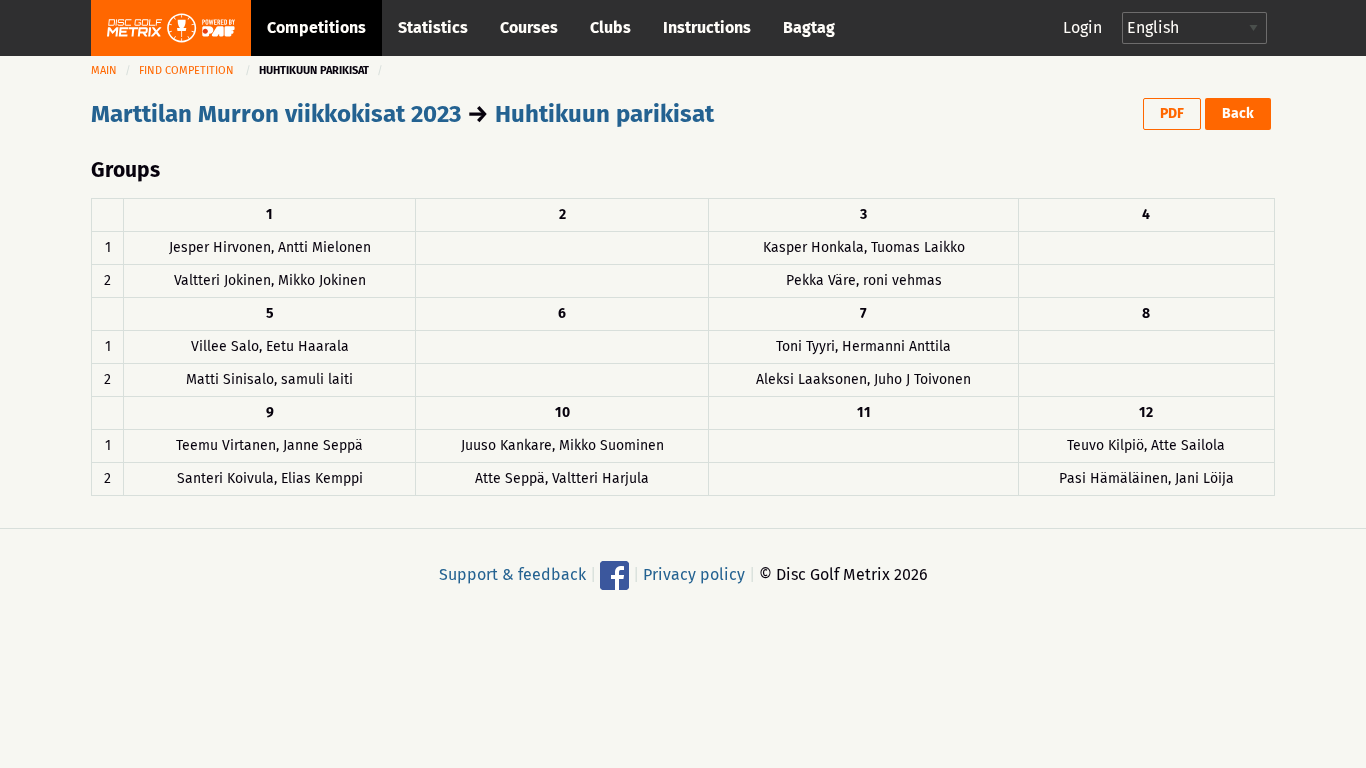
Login (1082, 27)
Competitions (316, 27)
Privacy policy (694, 573)
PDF (1172, 113)
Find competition (186, 70)
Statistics (433, 27)
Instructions (707, 27)
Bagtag (809, 27)
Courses (529, 27)
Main (104, 70)
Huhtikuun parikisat (604, 114)
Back (1238, 113)
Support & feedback (512, 573)
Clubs (610, 27)
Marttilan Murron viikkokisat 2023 (276, 114)
